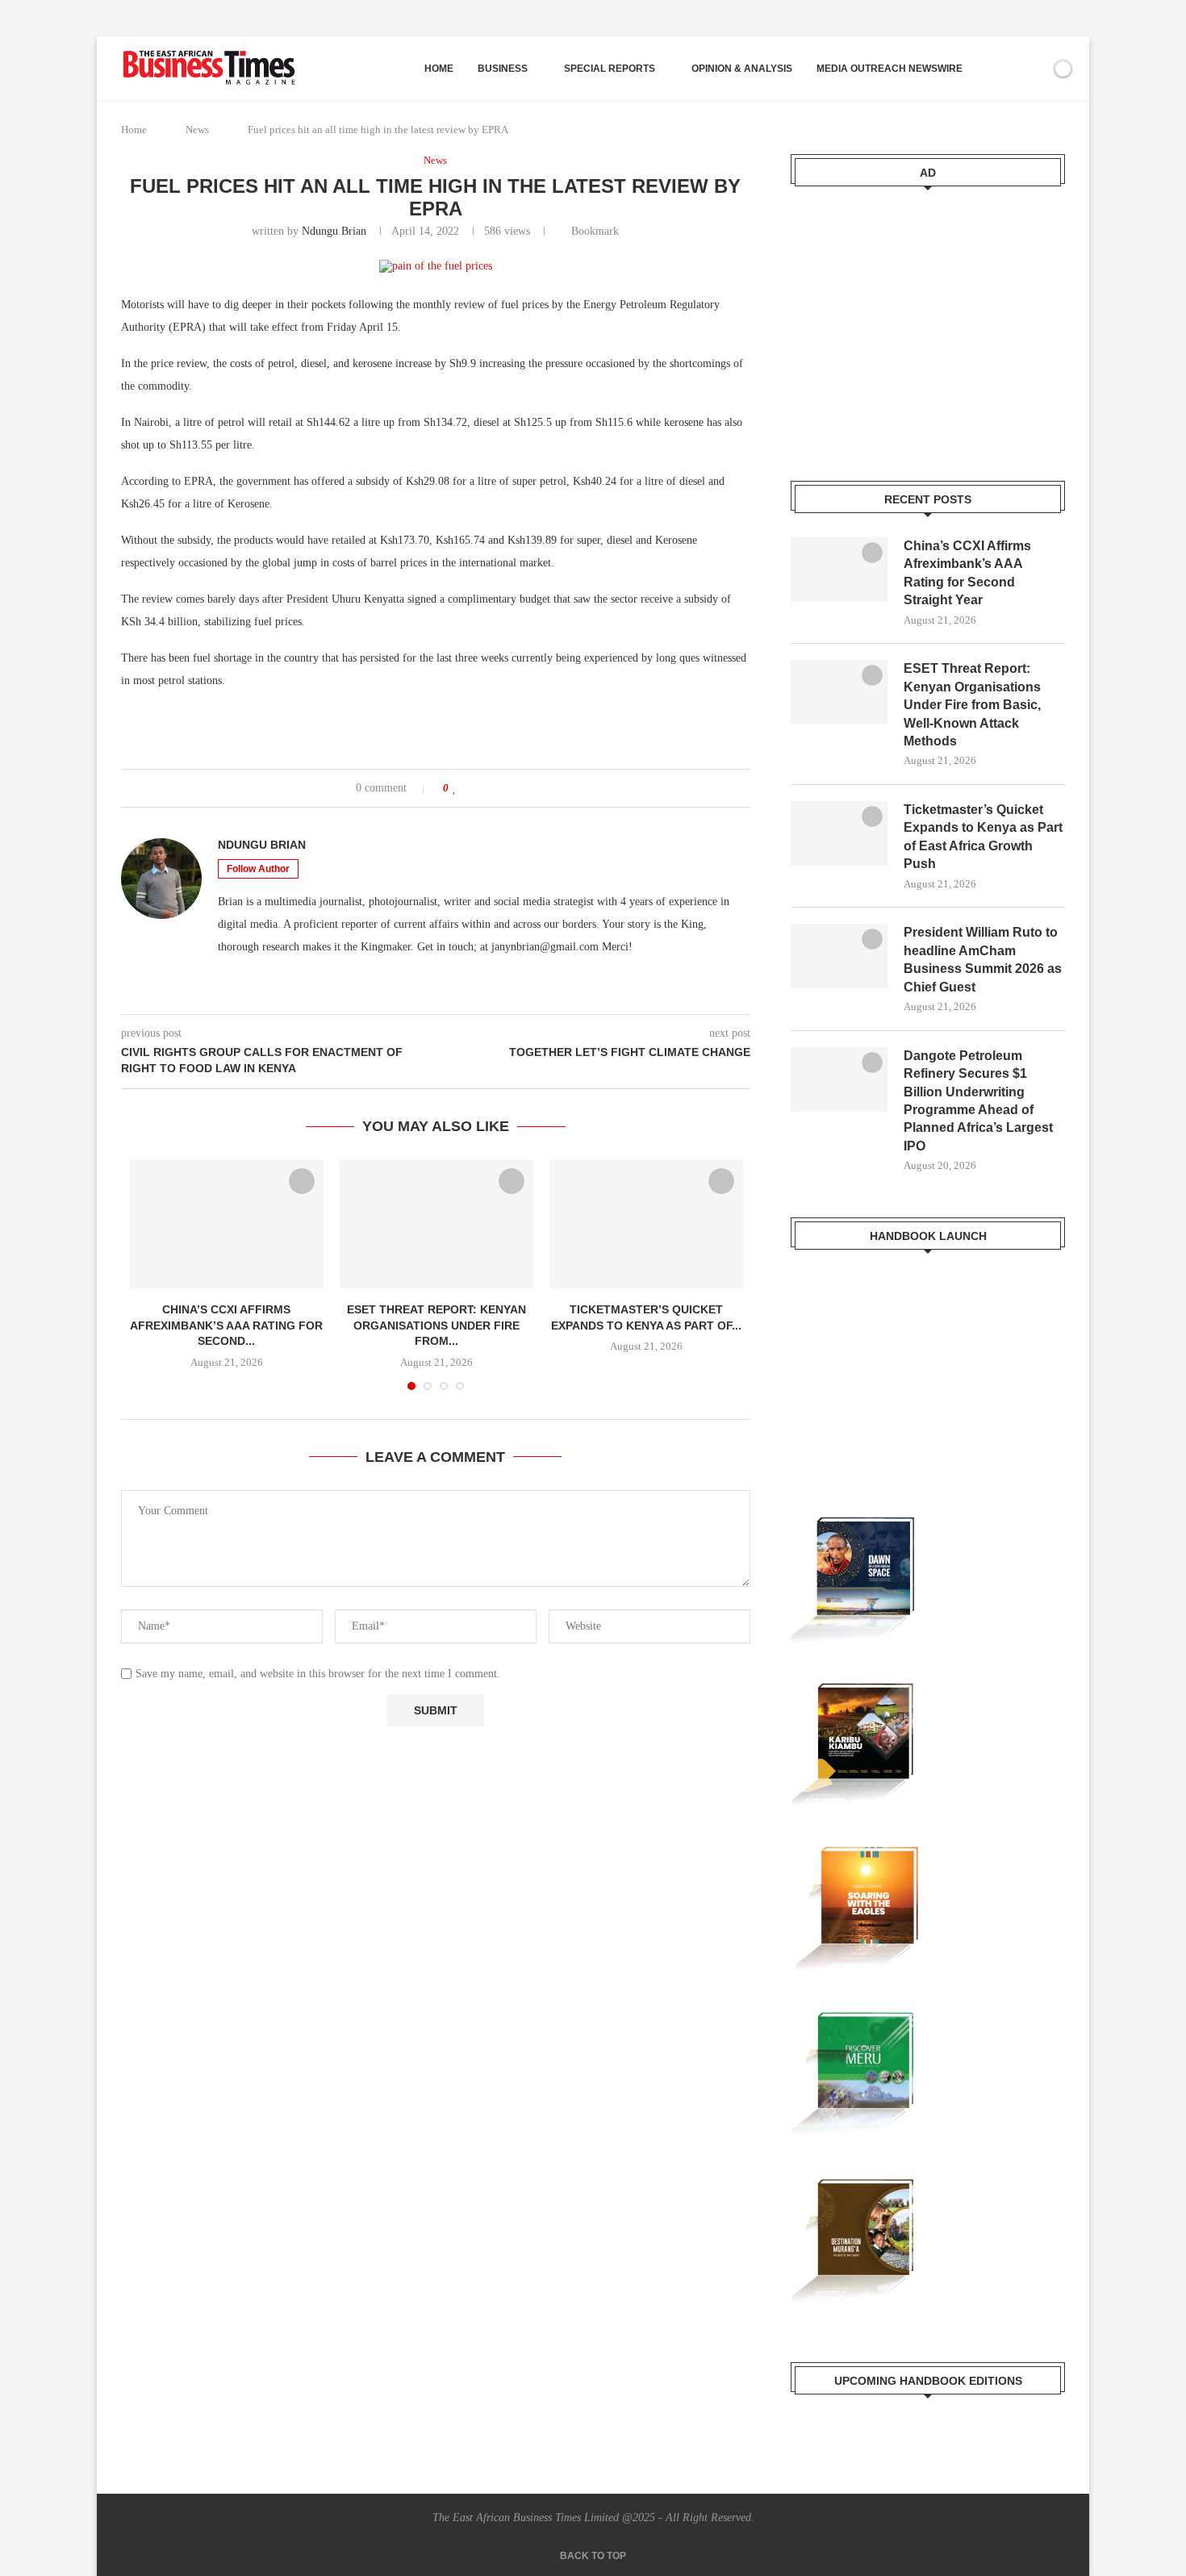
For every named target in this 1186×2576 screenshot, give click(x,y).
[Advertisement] (928, 324)
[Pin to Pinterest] (501, 788)
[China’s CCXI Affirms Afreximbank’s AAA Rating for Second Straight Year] (227, 1224)
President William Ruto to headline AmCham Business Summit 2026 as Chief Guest (983, 959)
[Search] (1007, 69)
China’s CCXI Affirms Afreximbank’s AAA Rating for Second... (226, 1325)
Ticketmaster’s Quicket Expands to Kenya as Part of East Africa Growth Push (983, 837)
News (197, 129)
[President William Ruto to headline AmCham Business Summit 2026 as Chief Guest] (839, 956)
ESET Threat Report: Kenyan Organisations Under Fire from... (436, 1325)
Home (439, 69)
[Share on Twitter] (486, 788)
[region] (928, 1359)
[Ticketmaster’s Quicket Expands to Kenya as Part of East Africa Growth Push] (646, 1224)
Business (503, 69)
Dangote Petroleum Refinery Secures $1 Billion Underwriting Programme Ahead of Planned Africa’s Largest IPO (978, 1101)
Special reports (610, 69)
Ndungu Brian (334, 231)
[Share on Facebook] (471, 788)
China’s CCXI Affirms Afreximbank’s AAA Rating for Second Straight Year (967, 573)
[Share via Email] (517, 788)
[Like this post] (455, 788)
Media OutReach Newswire (890, 69)
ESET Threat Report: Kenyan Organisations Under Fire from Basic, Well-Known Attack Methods (972, 705)
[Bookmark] (1035, 69)
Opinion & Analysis (742, 69)
